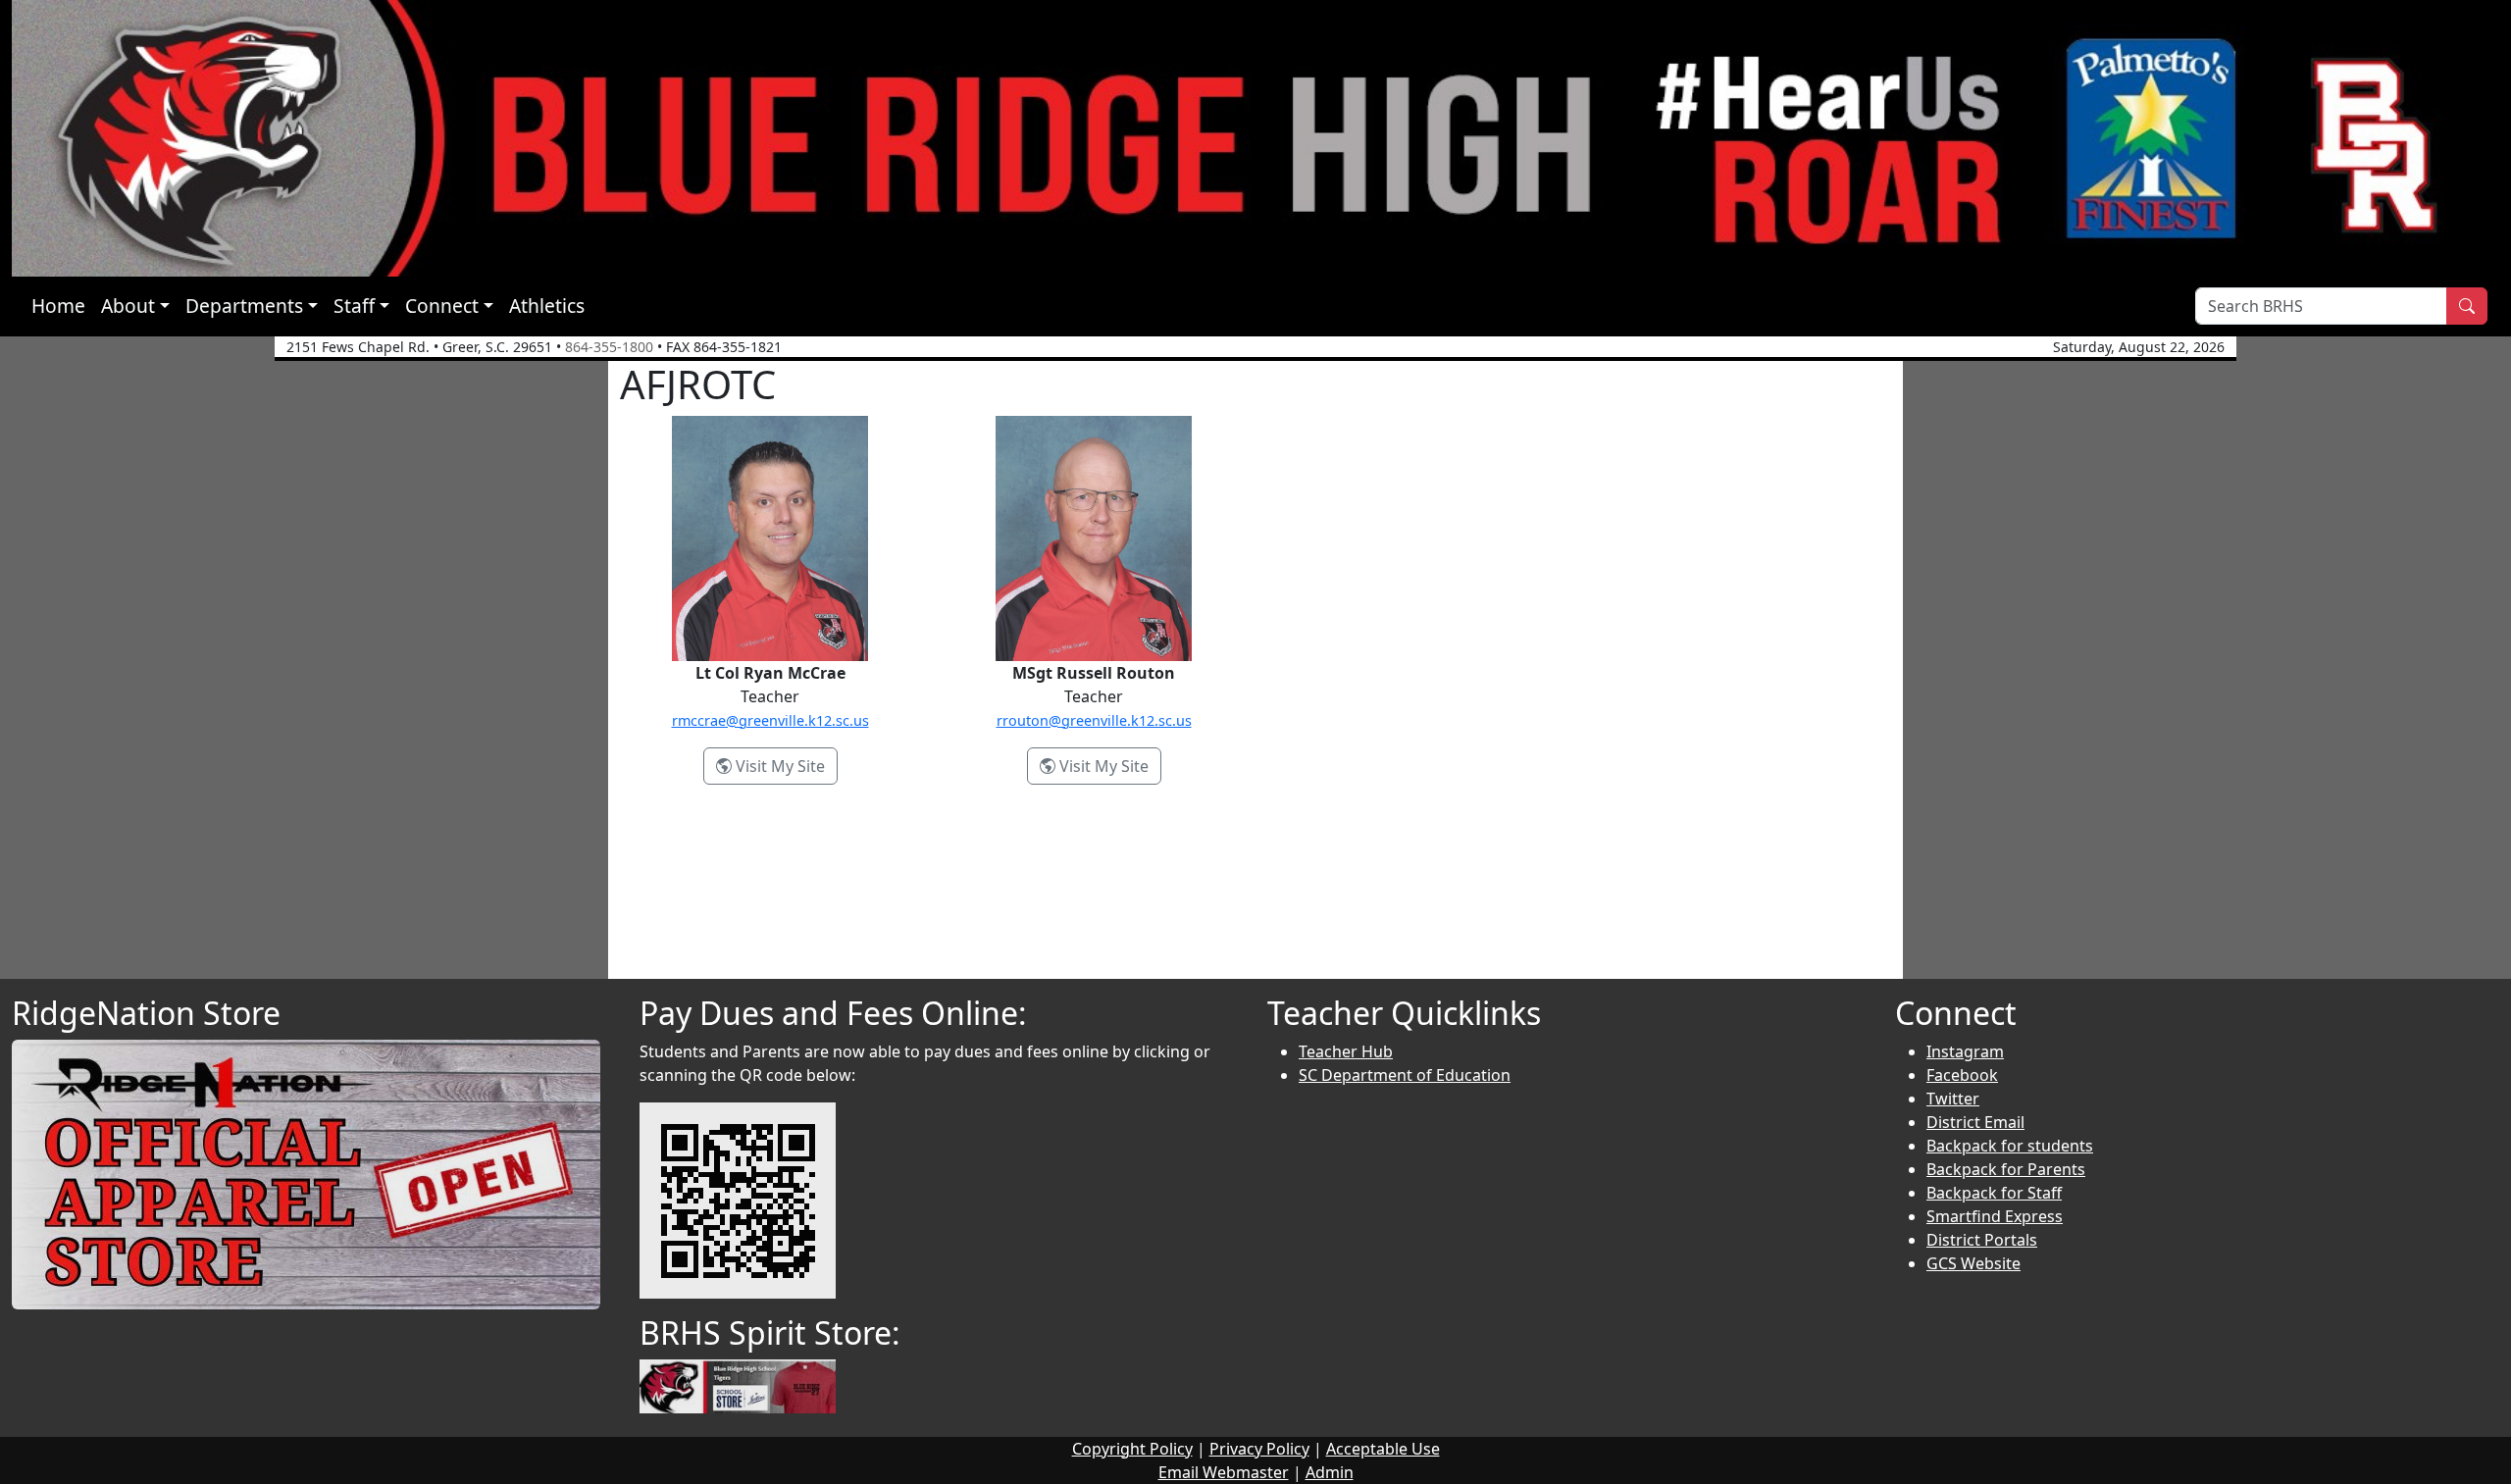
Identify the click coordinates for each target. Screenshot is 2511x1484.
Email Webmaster (1224, 1472)
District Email (1975, 1122)
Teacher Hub (1346, 1051)
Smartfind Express (1995, 1216)
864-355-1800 (609, 347)
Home (58, 306)
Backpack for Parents (2006, 1169)
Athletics (547, 306)
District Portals (1982, 1240)
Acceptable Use (1383, 1449)
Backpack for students (2010, 1146)
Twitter (1953, 1099)
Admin (1330, 1472)
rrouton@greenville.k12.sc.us (1094, 720)
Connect (442, 306)
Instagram (1965, 1051)
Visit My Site (785, 766)
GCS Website (1973, 1263)
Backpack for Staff (1994, 1193)
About (128, 306)
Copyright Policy (1132, 1449)
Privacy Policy (1259, 1449)
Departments (244, 306)
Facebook (1962, 1075)
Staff (354, 306)
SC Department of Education (1405, 1075)
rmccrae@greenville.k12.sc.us (770, 720)
